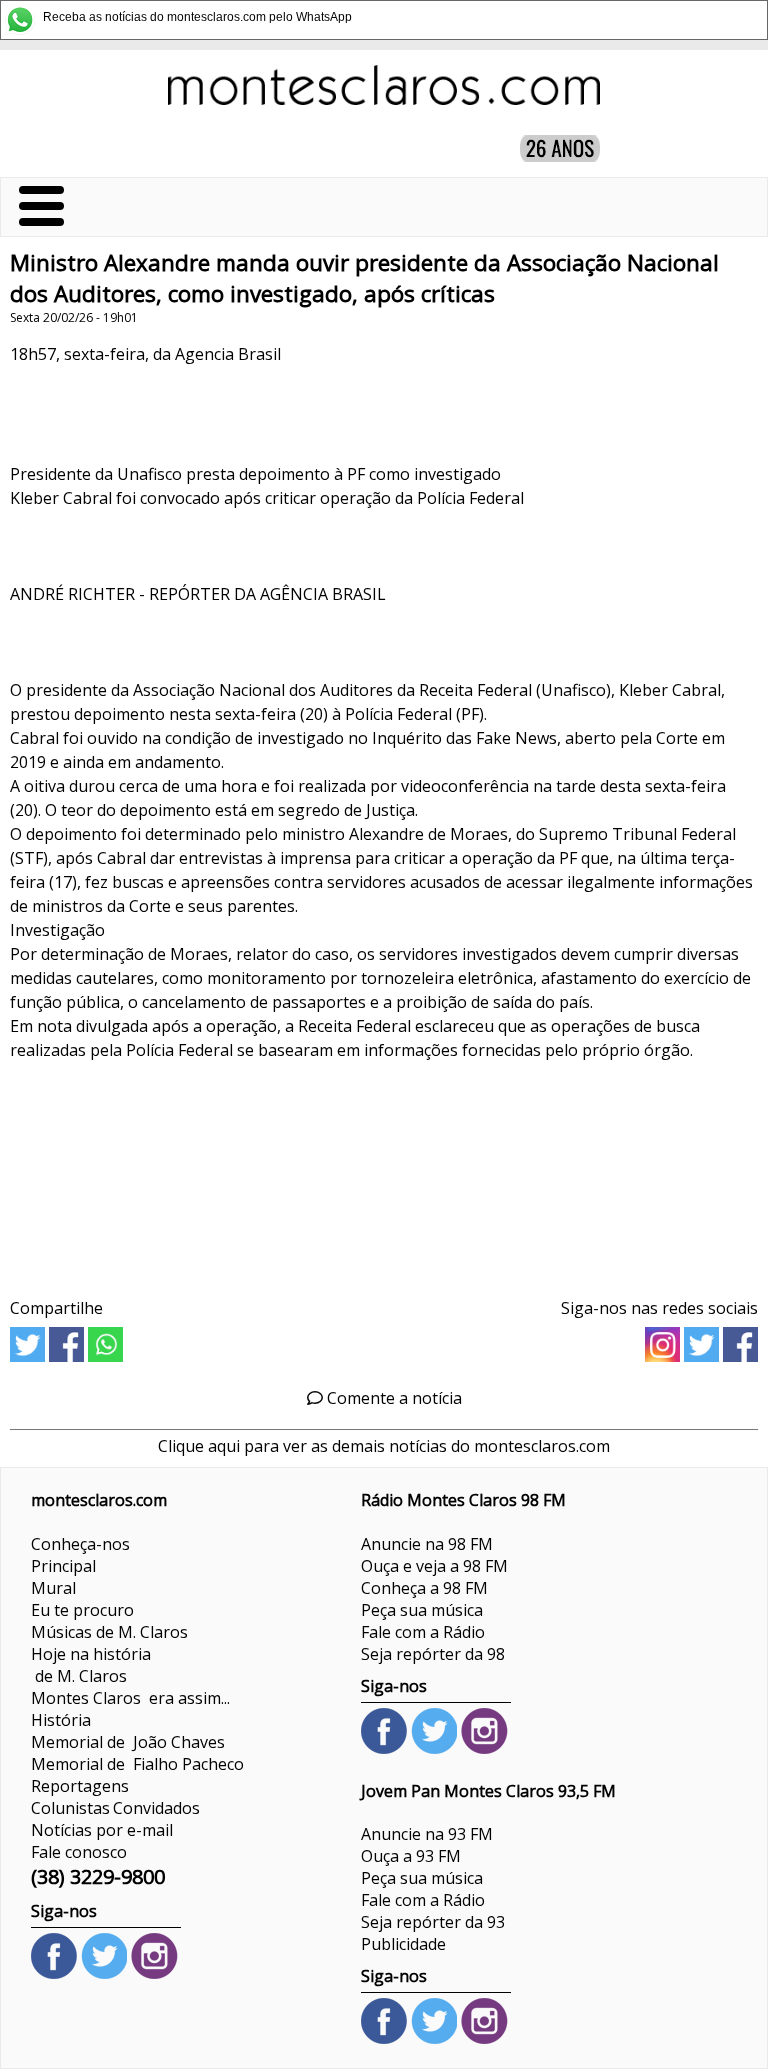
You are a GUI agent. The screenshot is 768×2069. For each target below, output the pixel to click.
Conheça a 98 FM (424, 1588)
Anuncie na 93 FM (427, 1834)
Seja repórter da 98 (433, 1654)
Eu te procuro (82, 1610)
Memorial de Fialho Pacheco (137, 1764)
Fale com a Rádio (423, 1632)
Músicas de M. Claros (109, 1632)
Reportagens (80, 1786)
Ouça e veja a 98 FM (434, 1566)
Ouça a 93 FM (411, 1856)
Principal (63, 1566)
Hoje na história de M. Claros (91, 1665)
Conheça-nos (80, 1544)
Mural (53, 1588)
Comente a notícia (392, 1398)
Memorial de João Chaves (128, 1742)
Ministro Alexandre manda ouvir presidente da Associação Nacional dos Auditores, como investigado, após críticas (364, 278)
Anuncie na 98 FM (427, 1544)
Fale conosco (79, 1852)
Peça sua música (422, 1610)
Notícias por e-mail (102, 1830)
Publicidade (403, 1944)
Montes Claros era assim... (130, 1698)
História (61, 1720)
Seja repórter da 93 (433, 1922)
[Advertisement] (384, 1172)
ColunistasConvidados (115, 1808)
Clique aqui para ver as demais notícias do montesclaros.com (384, 1446)
